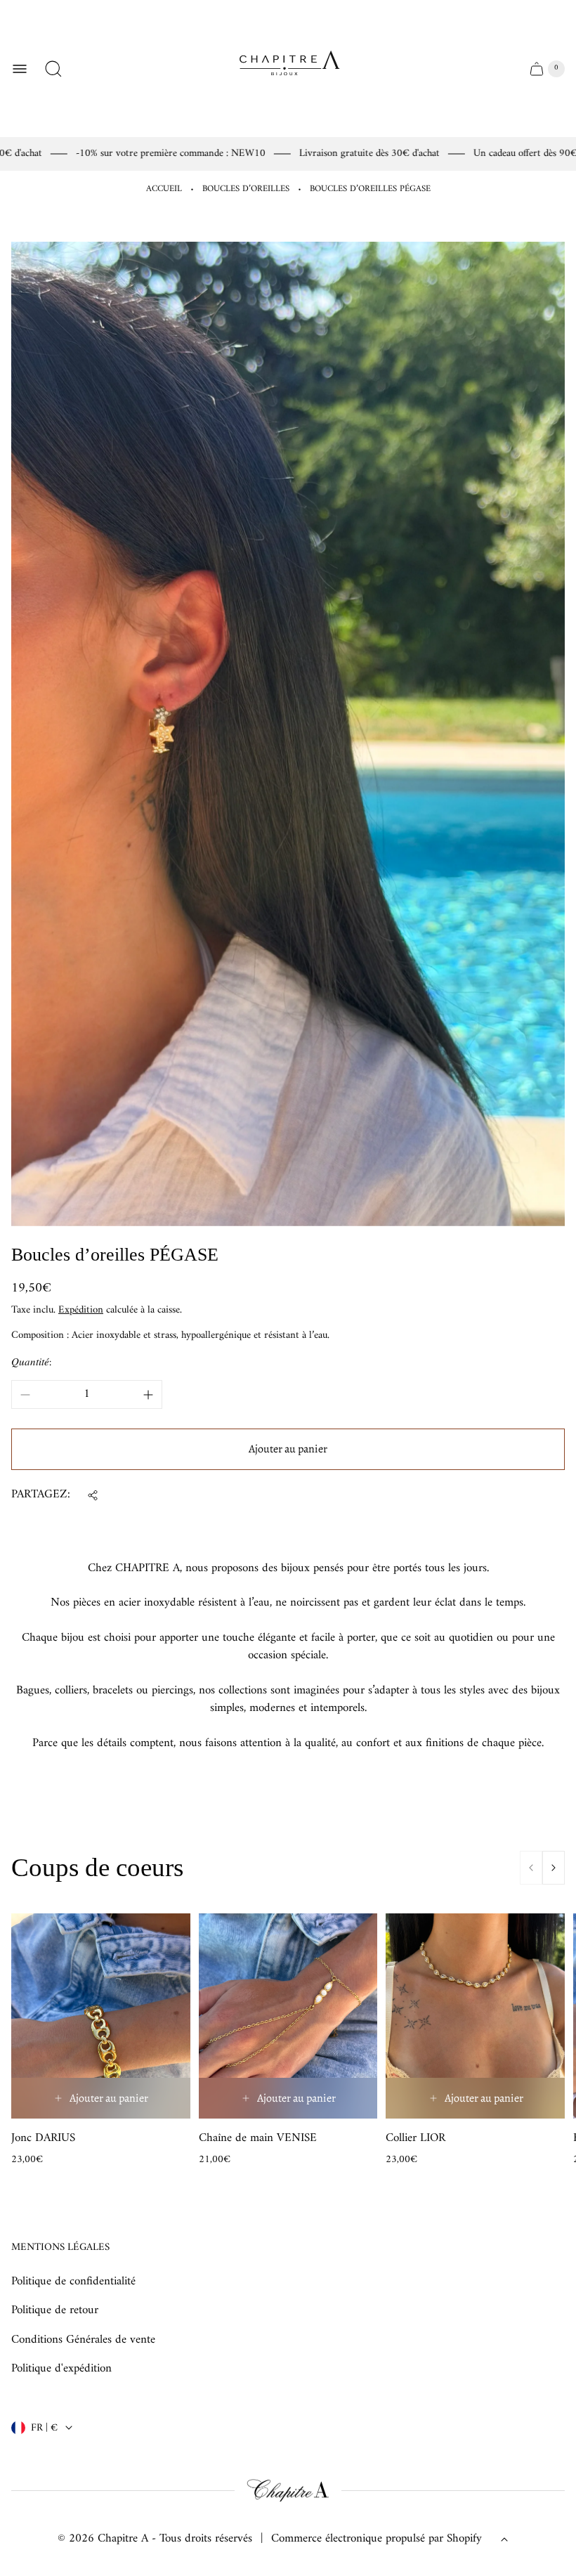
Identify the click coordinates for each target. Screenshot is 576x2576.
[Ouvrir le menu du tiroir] (20, 69)
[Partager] (93, 1495)
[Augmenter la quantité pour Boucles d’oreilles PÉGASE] (148, 1395)
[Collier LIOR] (475, 2016)
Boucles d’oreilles (246, 189)
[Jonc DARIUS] (101, 2016)
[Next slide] (554, 1868)
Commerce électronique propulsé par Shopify (377, 2539)
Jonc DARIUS (43, 2139)
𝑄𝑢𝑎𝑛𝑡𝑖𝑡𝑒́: (31, 1363)
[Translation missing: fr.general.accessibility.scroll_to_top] (504, 2539)
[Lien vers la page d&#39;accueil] (288, 2491)
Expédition (81, 1310)
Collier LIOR (415, 2139)
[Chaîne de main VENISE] (288, 2016)
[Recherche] (53, 69)
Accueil (164, 189)
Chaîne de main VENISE (258, 2139)
